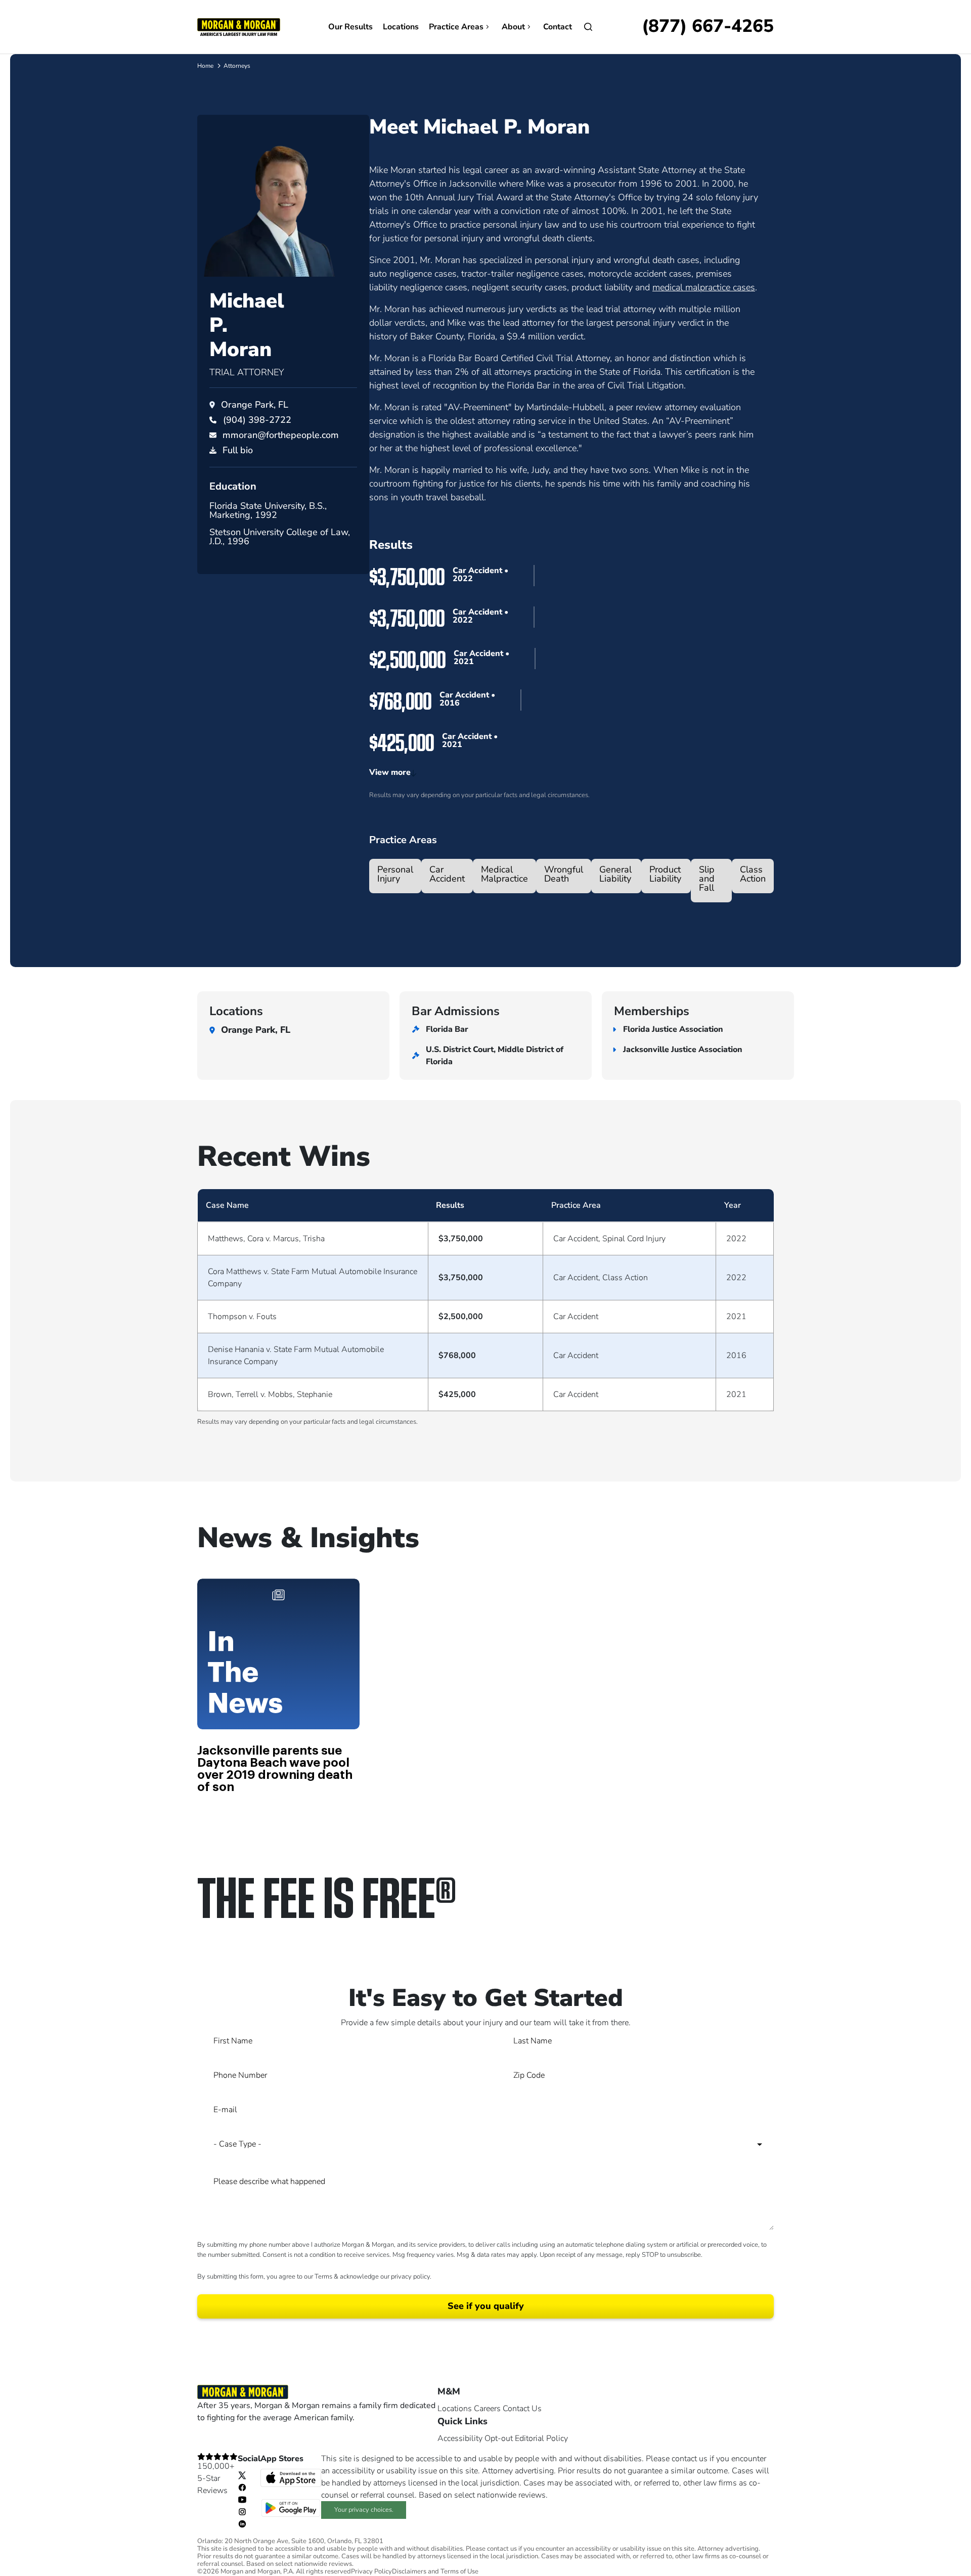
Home (205, 66)
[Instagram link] (242, 2511)
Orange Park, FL (255, 405)
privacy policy (410, 2277)
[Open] (588, 27)
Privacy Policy (371, 2572)
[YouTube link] (242, 2499)
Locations (401, 27)
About (513, 27)
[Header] (239, 26)
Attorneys (237, 66)
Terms (323, 2277)
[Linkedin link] (242, 2523)
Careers (487, 2409)
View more (390, 772)
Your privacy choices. (364, 2510)
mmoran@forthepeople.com (281, 435)
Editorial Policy (541, 2438)
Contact (558, 27)
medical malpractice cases (704, 287)
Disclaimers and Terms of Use (435, 2572)
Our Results (350, 27)
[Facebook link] (242, 2487)
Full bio (238, 450)
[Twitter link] (242, 2475)
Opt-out (499, 2438)
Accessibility (460, 2438)
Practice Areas (456, 27)
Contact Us (522, 2409)
